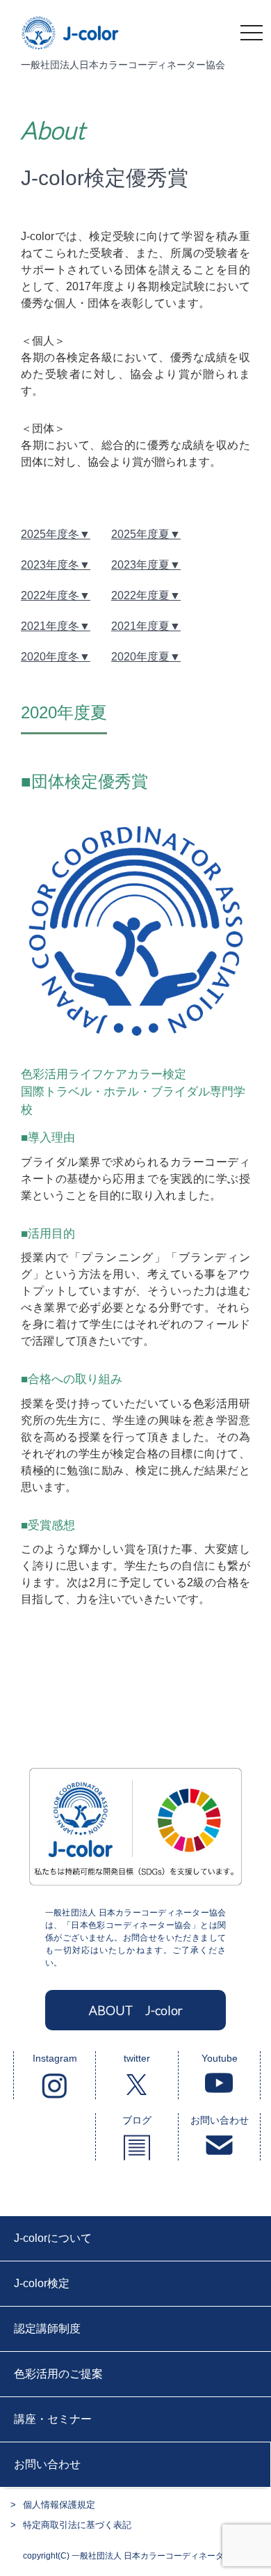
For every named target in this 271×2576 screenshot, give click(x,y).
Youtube (220, 2058)
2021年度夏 (140, 626)
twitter (137, 2058)
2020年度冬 (50, 657)
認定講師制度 (47, 2329)
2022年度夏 (140, 595)
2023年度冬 (50, 565)
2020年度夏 (140, 657)
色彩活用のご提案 (58, 2374)
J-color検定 (42, 2283)
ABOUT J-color (136, 2010)
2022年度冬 (50, 595)
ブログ (137, 2120)
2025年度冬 (50, 534)
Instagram (55, 2058)
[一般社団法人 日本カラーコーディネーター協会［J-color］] (71, 42)
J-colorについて (53, 2238)
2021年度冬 (50, 626)
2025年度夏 (140, 534)
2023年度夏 (140, 565)
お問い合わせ (220, 2120)
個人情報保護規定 (59, 2505)
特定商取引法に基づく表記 (77, 2525)
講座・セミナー (53, 2419)
